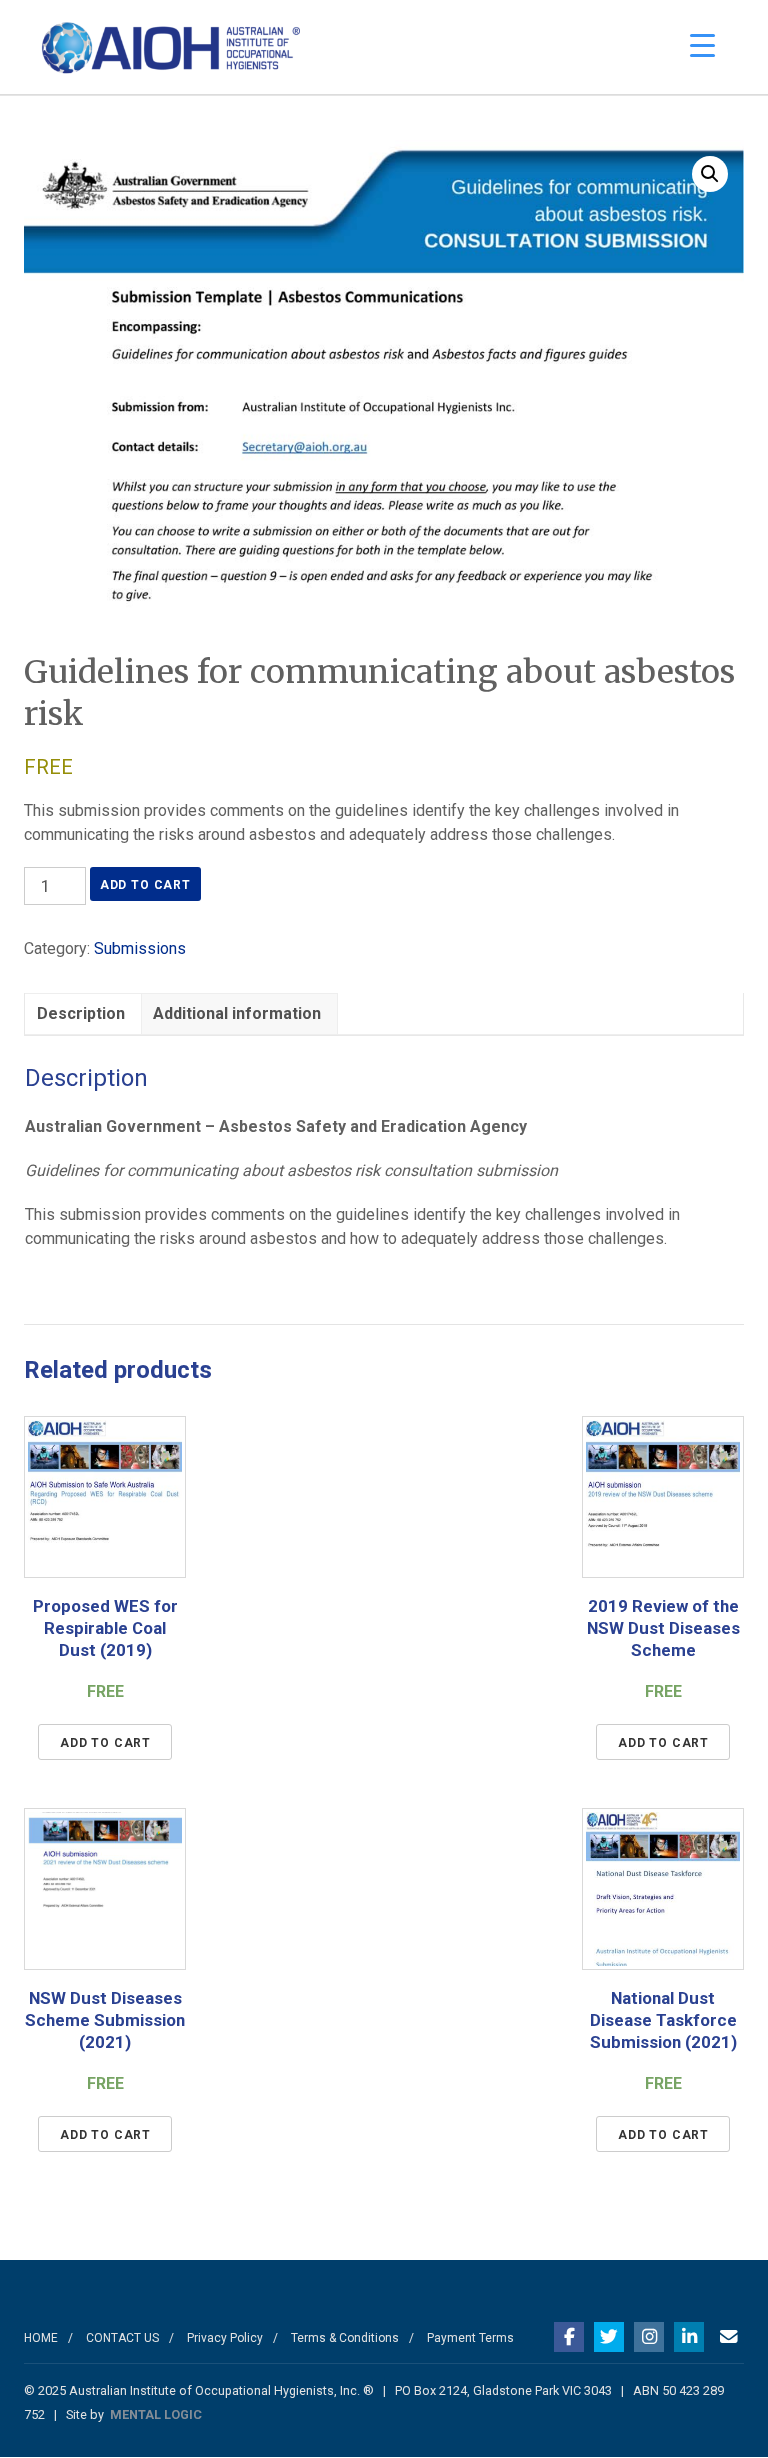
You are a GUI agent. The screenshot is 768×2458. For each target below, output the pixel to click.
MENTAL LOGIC (156, 2414)
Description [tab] (81, 1013)
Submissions (140, 948)
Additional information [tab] (237, 1013)
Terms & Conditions (345, 2338)
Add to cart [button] (105, 1743)
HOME (41, 2338)
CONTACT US (122, 2338)
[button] (710, 174)
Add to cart (145, 885)
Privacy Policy (225, 2338)
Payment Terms (470, 2338)
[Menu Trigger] (702, 45)
